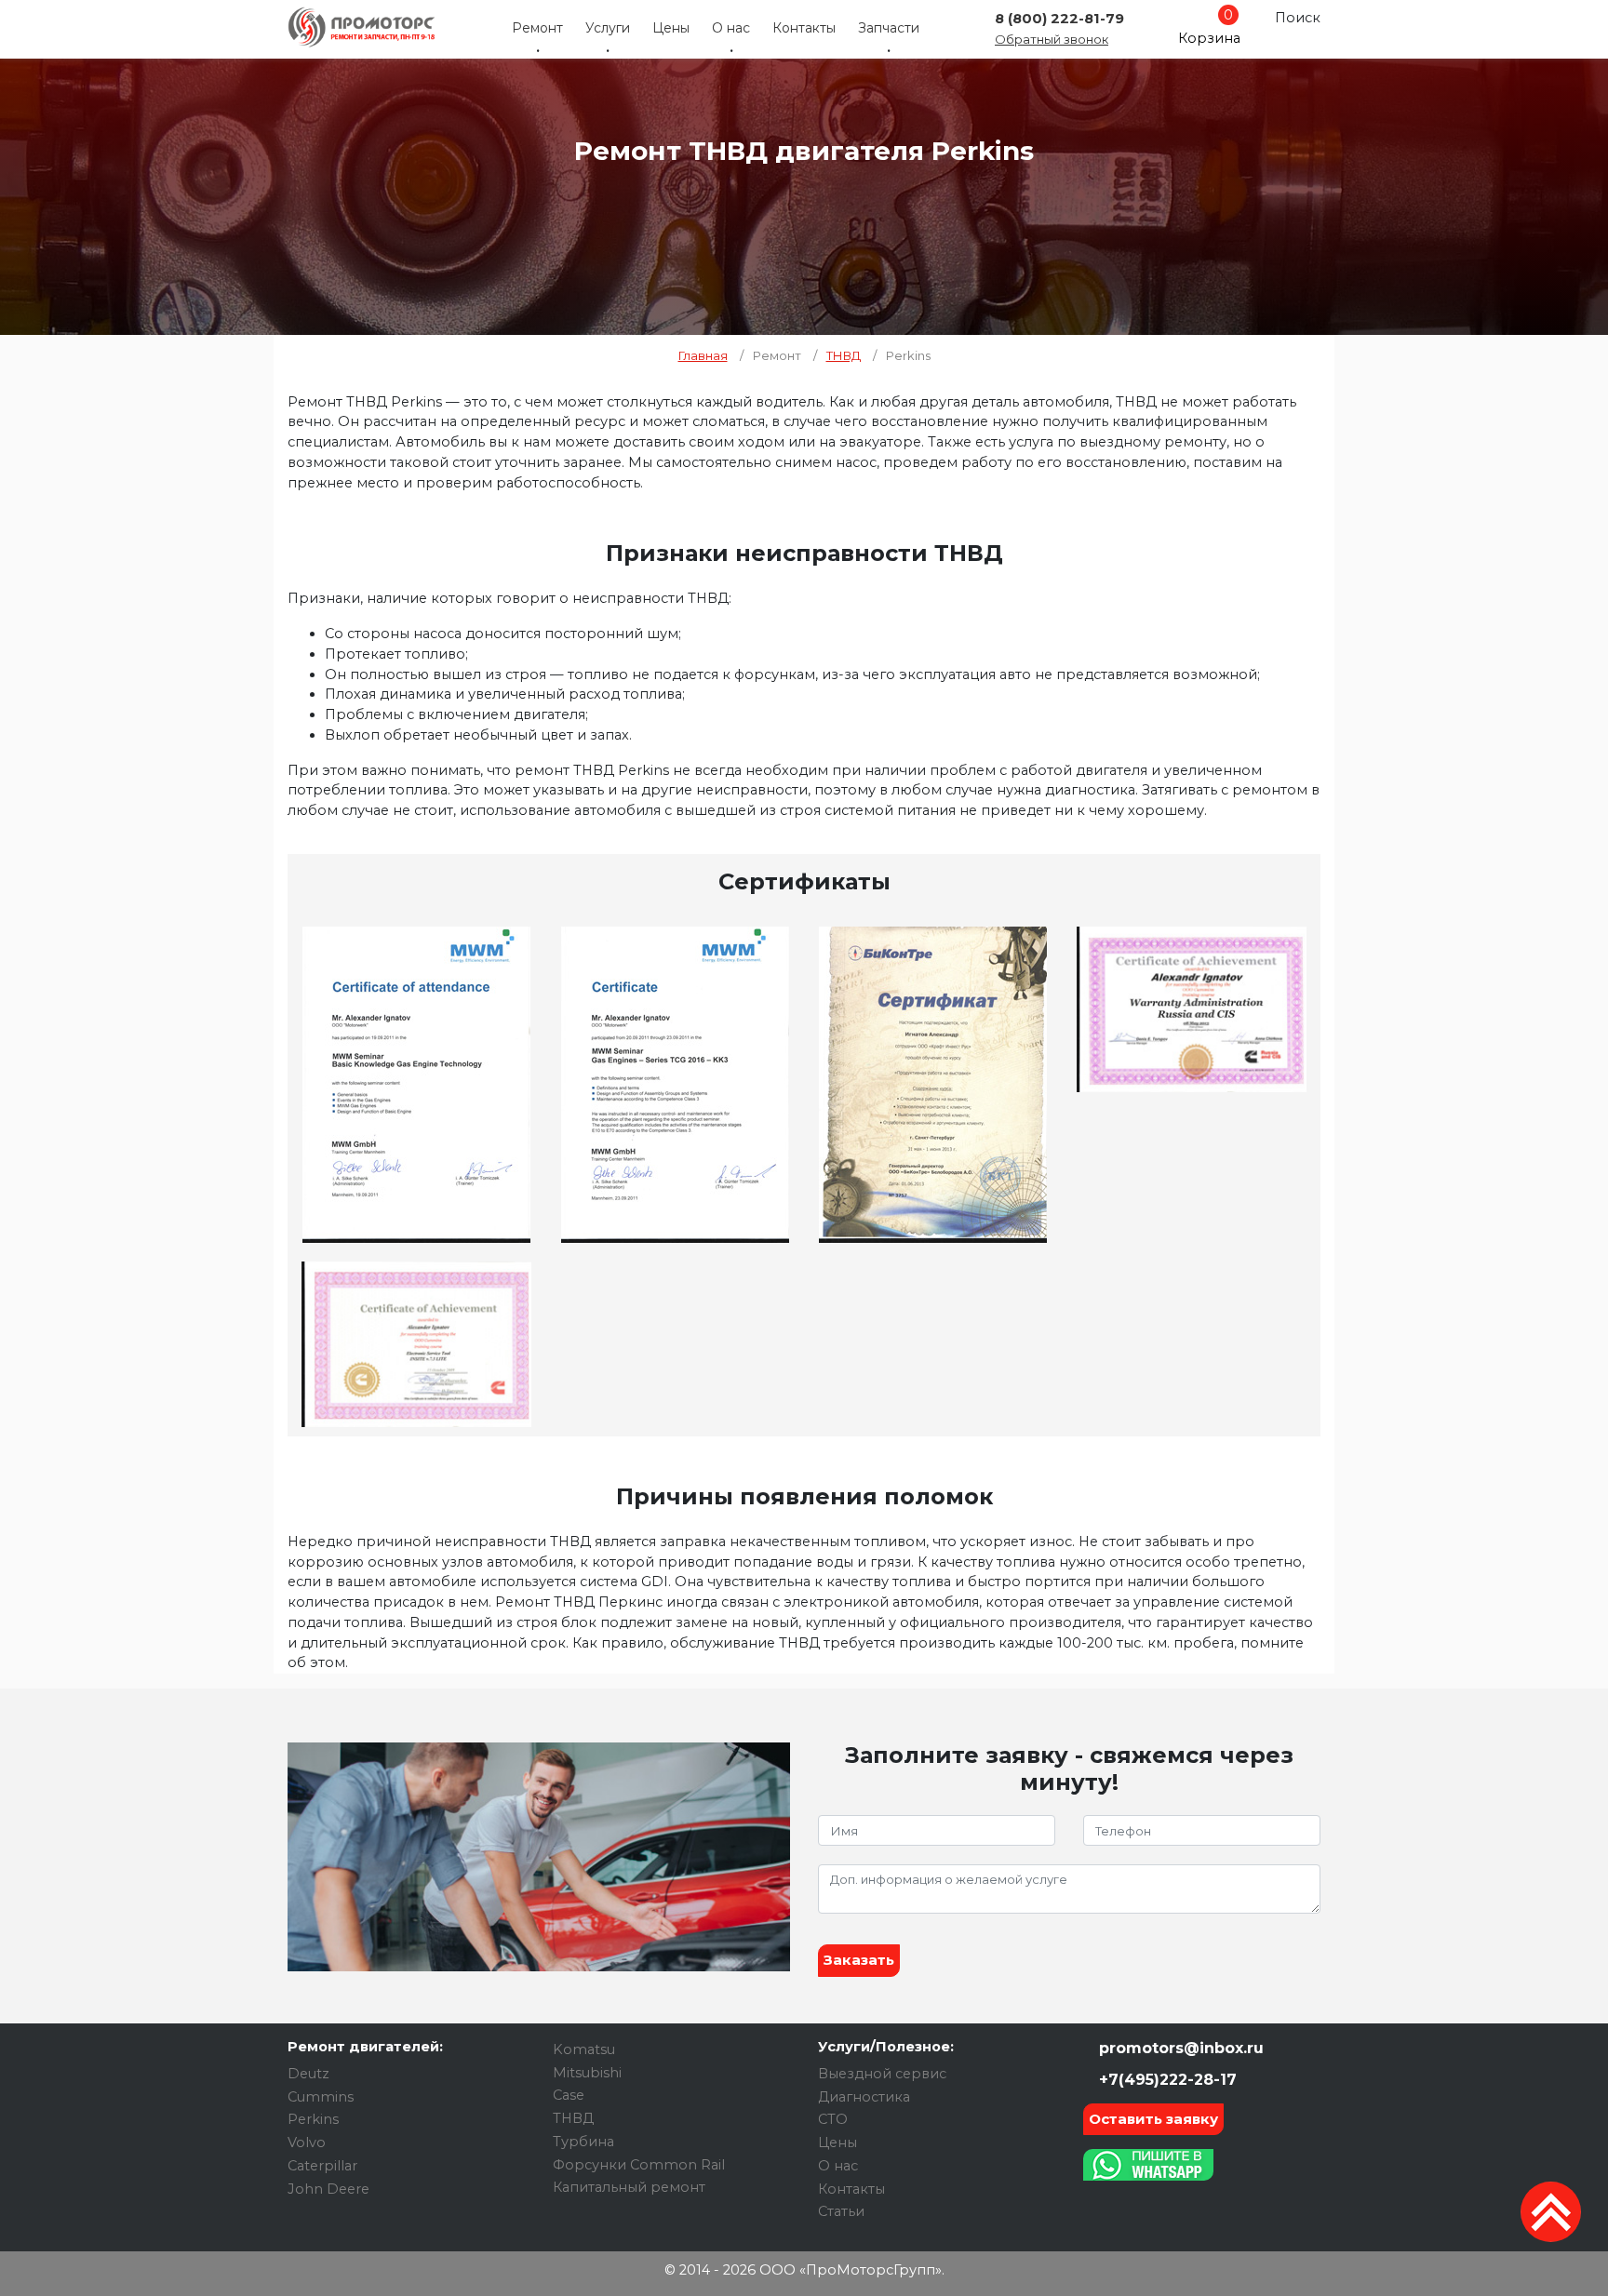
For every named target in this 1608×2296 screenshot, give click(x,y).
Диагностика (864, 2097)
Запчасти (889, 28)
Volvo (307, 2142)
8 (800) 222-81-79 (1059, 19)
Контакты (804, 28)
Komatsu (584, 2049)
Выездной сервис (882, 2074)
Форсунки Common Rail (639, 2165)
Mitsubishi (587, 2073)
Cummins (321, 2097)
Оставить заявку (1153, 2119)
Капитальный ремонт (629, 2187)
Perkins (313, 2119)
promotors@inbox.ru (1179, 2048)
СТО (833, 2119)
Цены (671, 28)
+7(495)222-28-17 (1166, 2080)
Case (569, 2095)
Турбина (583, 2142)
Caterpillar (322, 2166)
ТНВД (573, 2118)
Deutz (308, 2074)
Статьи (841, 2211)
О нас (731, 28)
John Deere (328, 2189)
